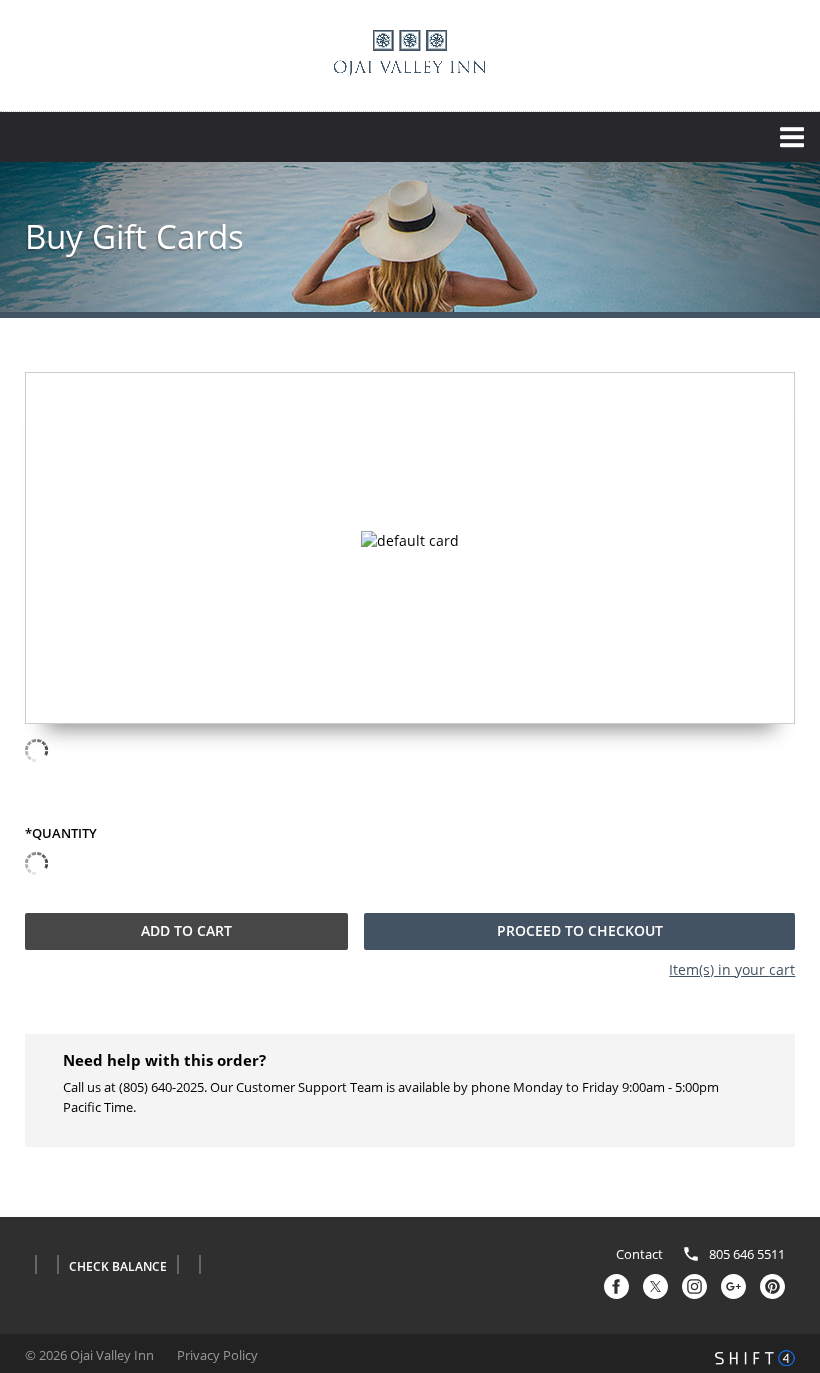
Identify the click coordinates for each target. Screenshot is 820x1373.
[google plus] (733, 1286)
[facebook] (616, 1286)
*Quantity (61, 834)
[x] (655, 1286)
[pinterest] (772, 1286)
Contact (639, 1255)
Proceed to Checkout (580, 930)
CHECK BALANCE (118, 1267)
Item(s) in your (732, 969)
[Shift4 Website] (755, 1358)
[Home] (410, 53)
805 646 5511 (747, 1255)
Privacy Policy (217, 1355)
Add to (186, 930)
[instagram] (694, 1286)
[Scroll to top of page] (782, 1162)
